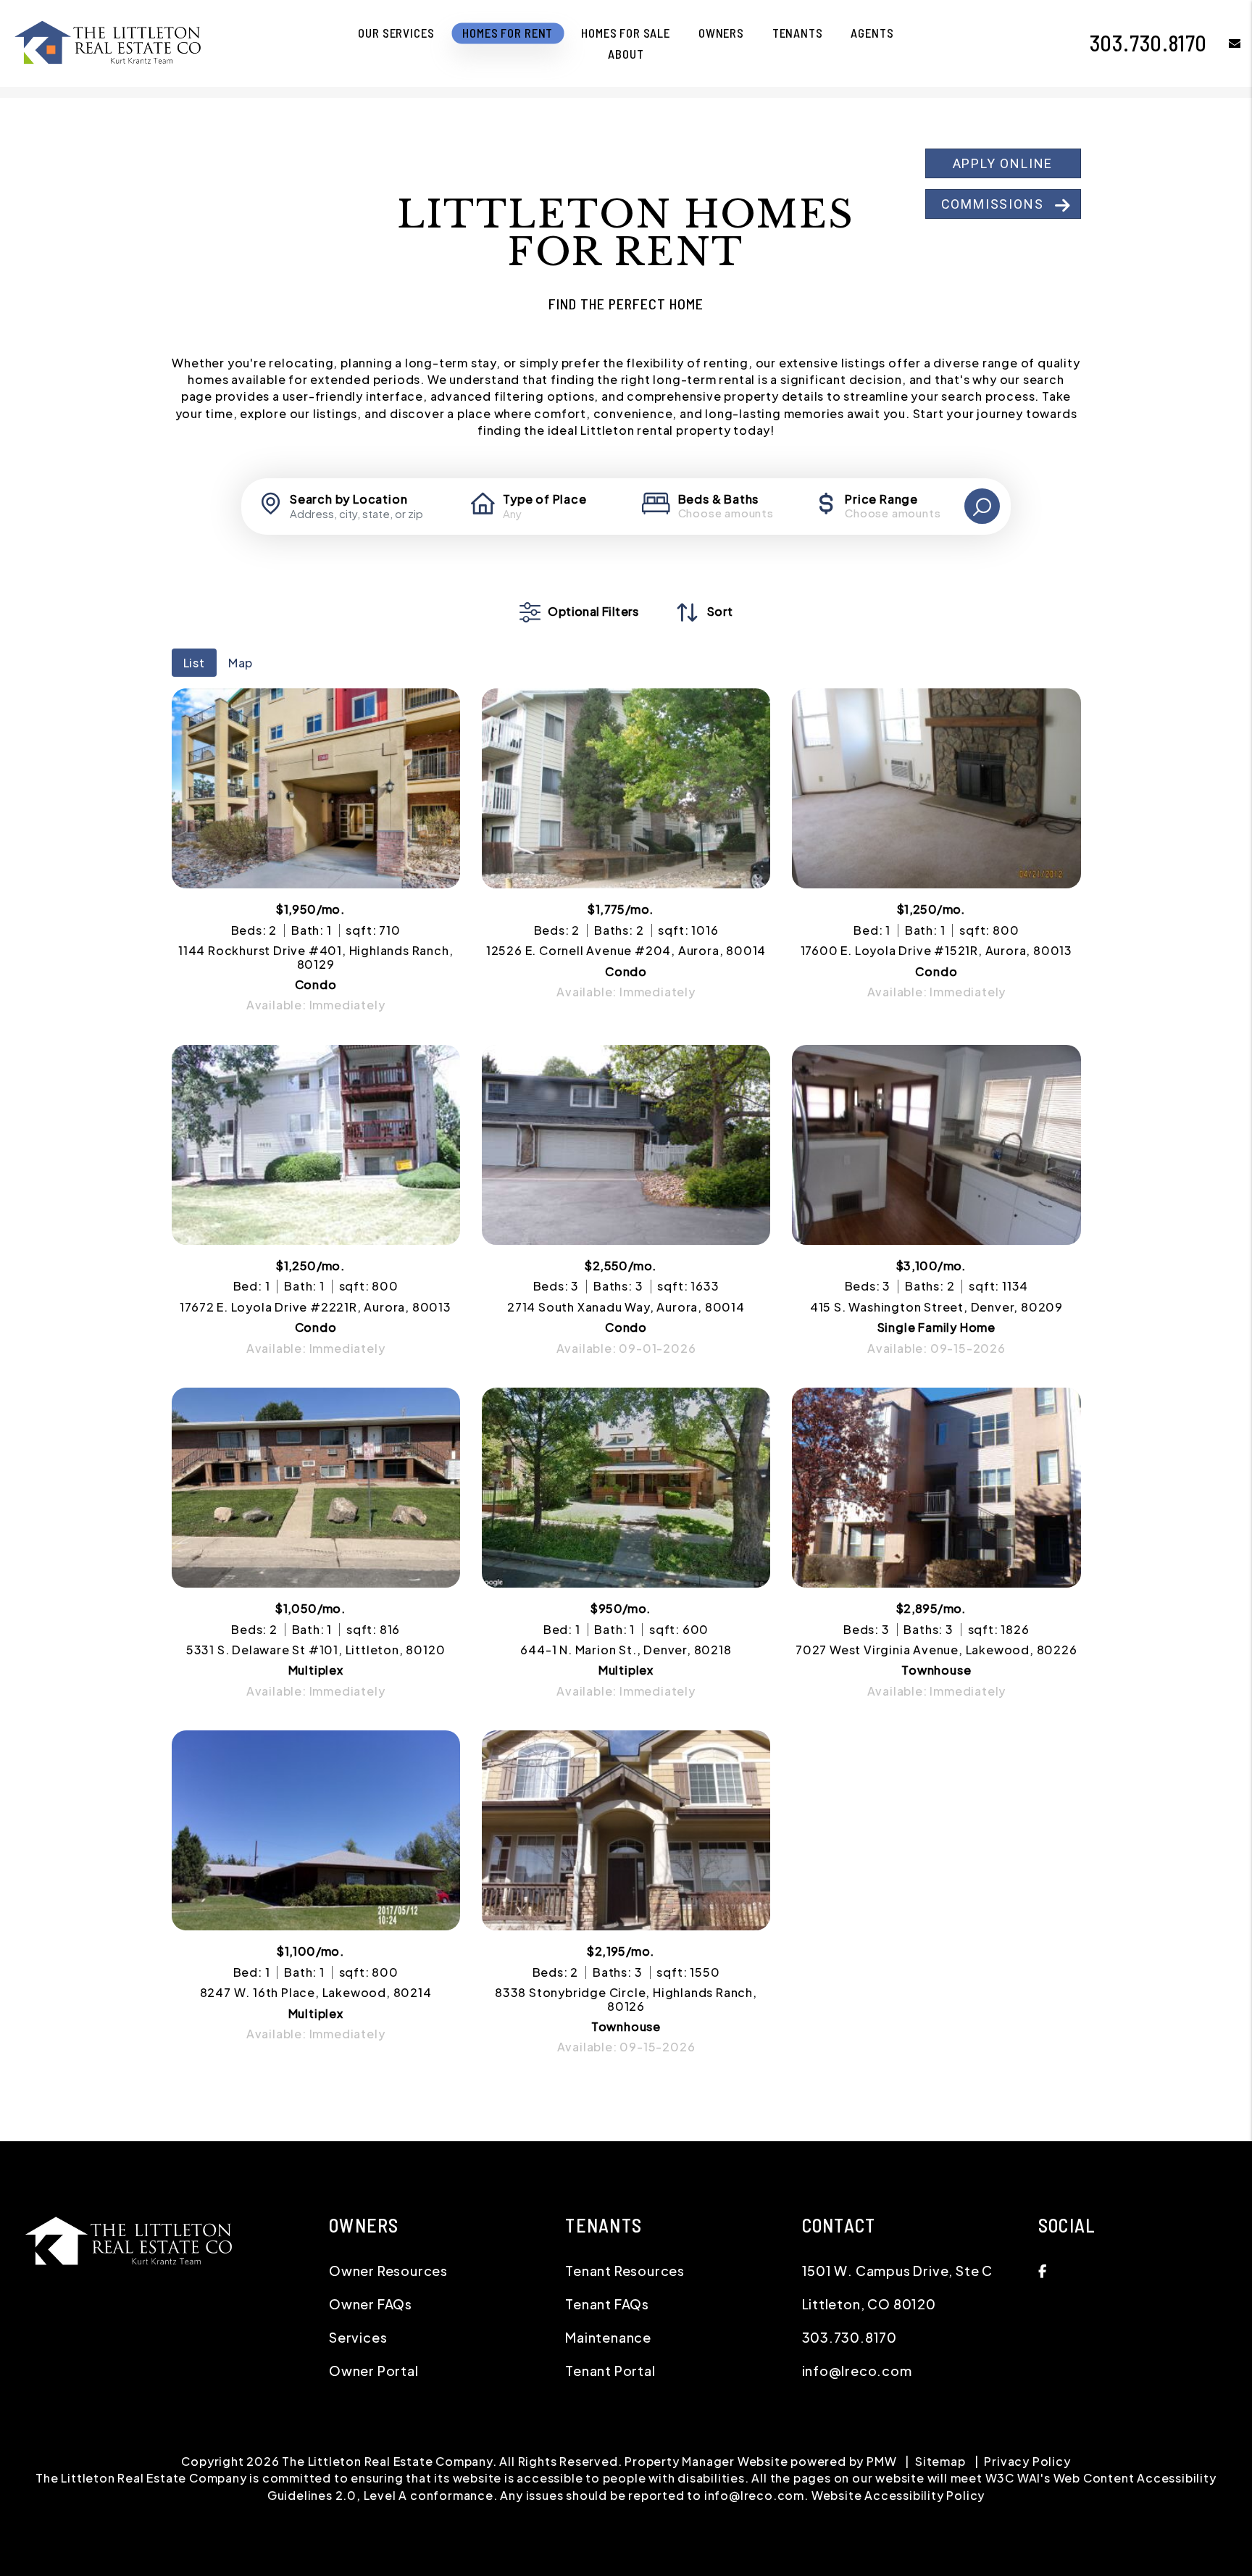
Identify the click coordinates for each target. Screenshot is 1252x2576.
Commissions (993, 204)
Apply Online (1003, 163)
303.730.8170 (1149, 43)
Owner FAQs (371, 2304)
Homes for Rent (508, 33)
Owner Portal (374, 2371)
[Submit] (982, 506)
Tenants (798, 33)
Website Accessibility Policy (898, 2495)
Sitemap (940, 2461)
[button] (1224, 43)
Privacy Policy (1027, 2461)
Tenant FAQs (607, 2304)
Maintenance (608, 2337)
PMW (881, 2461)
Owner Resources (388, 2271)
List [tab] (194, 663)
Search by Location (349, 499)
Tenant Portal (610, 2371)
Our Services (396, 33)
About (626, 54)
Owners (721, 33)
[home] (109, 42)
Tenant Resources (625, 2271)
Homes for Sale (626, 33)
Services (358, 2337)
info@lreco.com (857, 2371)
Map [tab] (241, 663)
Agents (872, 33)
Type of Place (544, 499)
